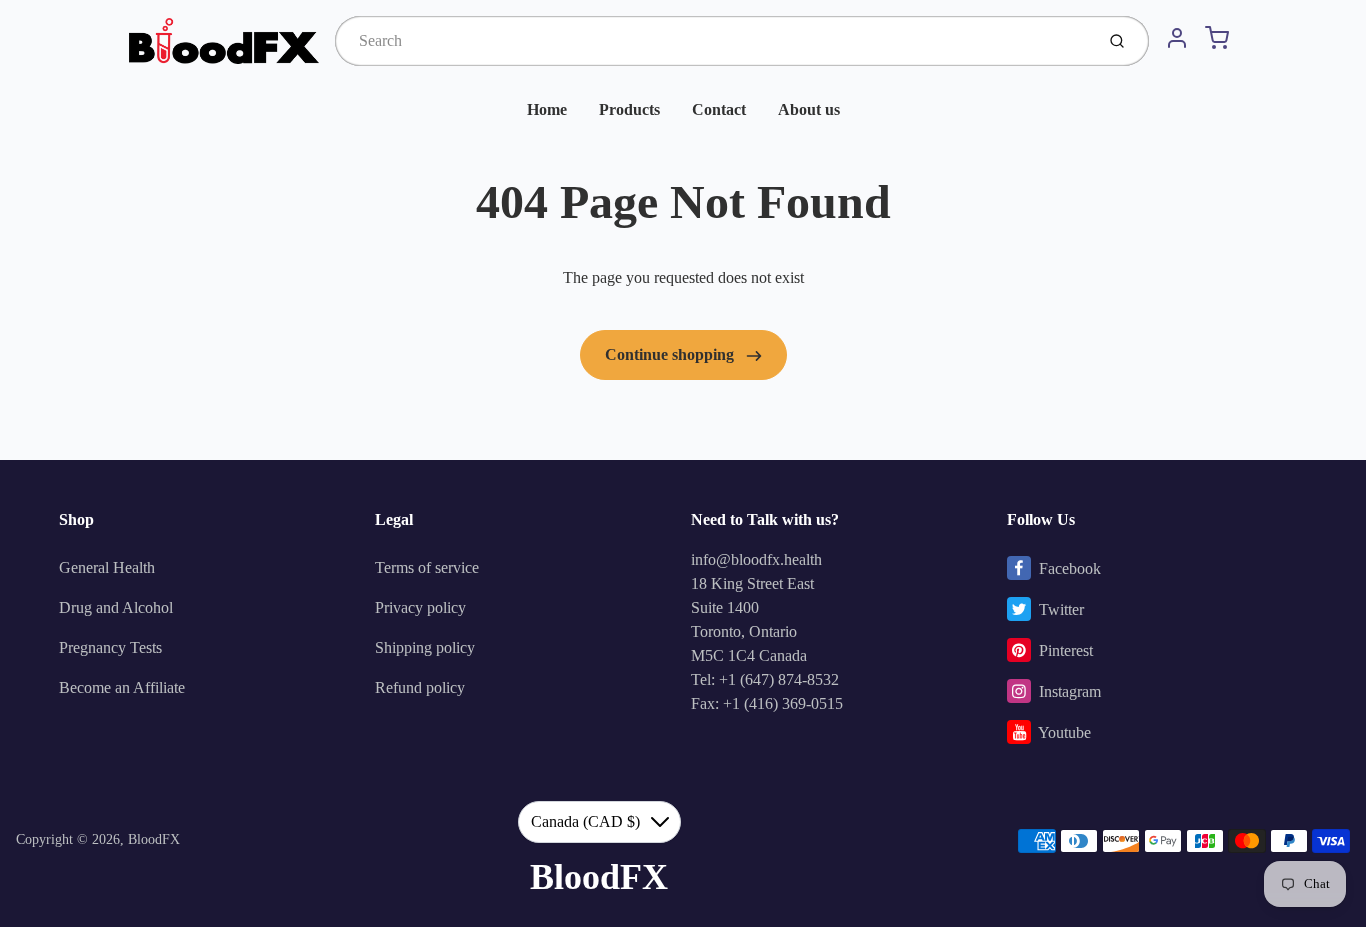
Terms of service (427, 567)
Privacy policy (420, 607)
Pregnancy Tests (110, 647)
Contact (719, 109)
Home (547, 109)
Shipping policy (425, 647)
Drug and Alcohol (116, 607)
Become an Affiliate (122, 687)
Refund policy (420, 687)
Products (629, 109)
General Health (107, 567)
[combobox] (712, 41)
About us (809, 109)
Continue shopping (671, 354)
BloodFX (154, 839)
